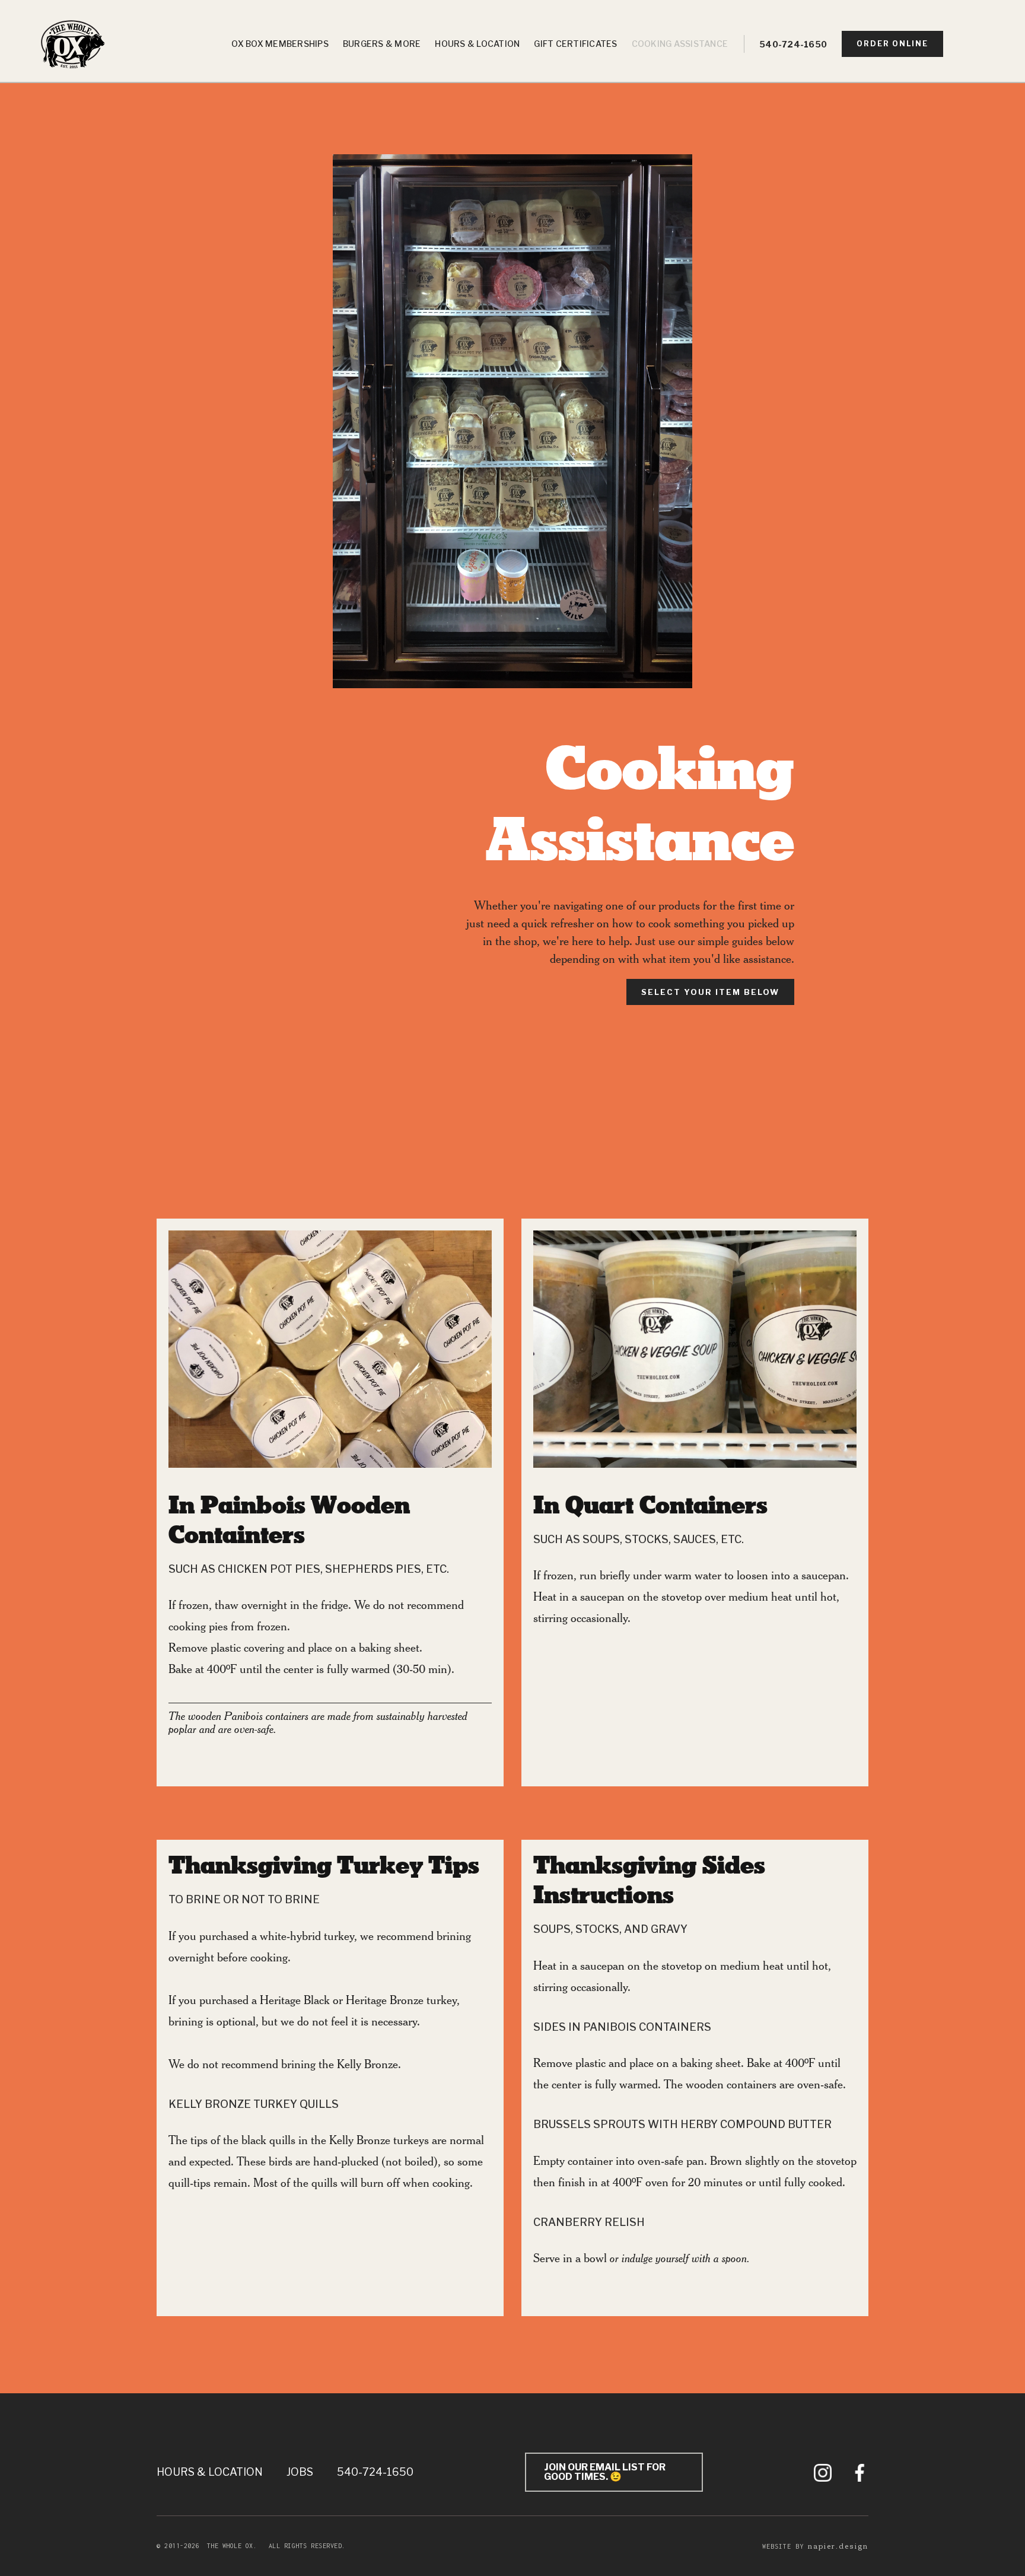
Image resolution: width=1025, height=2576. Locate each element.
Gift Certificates (575, 44)
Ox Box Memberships (280, 44)
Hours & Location (477, 44)
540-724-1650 (793, 44)
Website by (815, 2546)
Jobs (300, 2472)
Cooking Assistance (680, 44)
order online (892, 44)
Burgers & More (382, 44)
